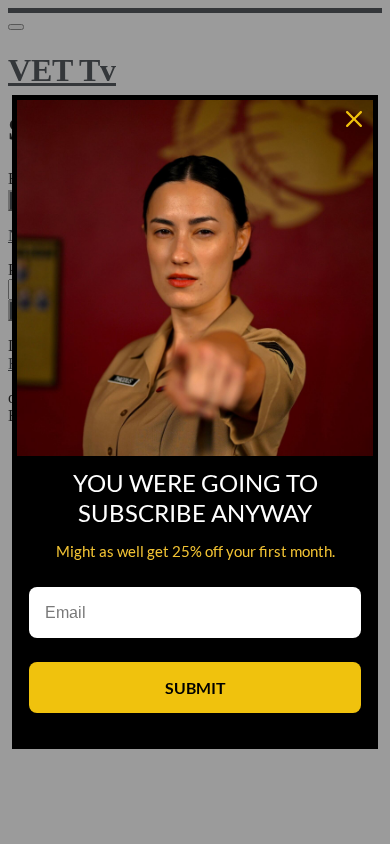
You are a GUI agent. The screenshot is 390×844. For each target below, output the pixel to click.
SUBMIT (195, 687)
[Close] (354, 119)
